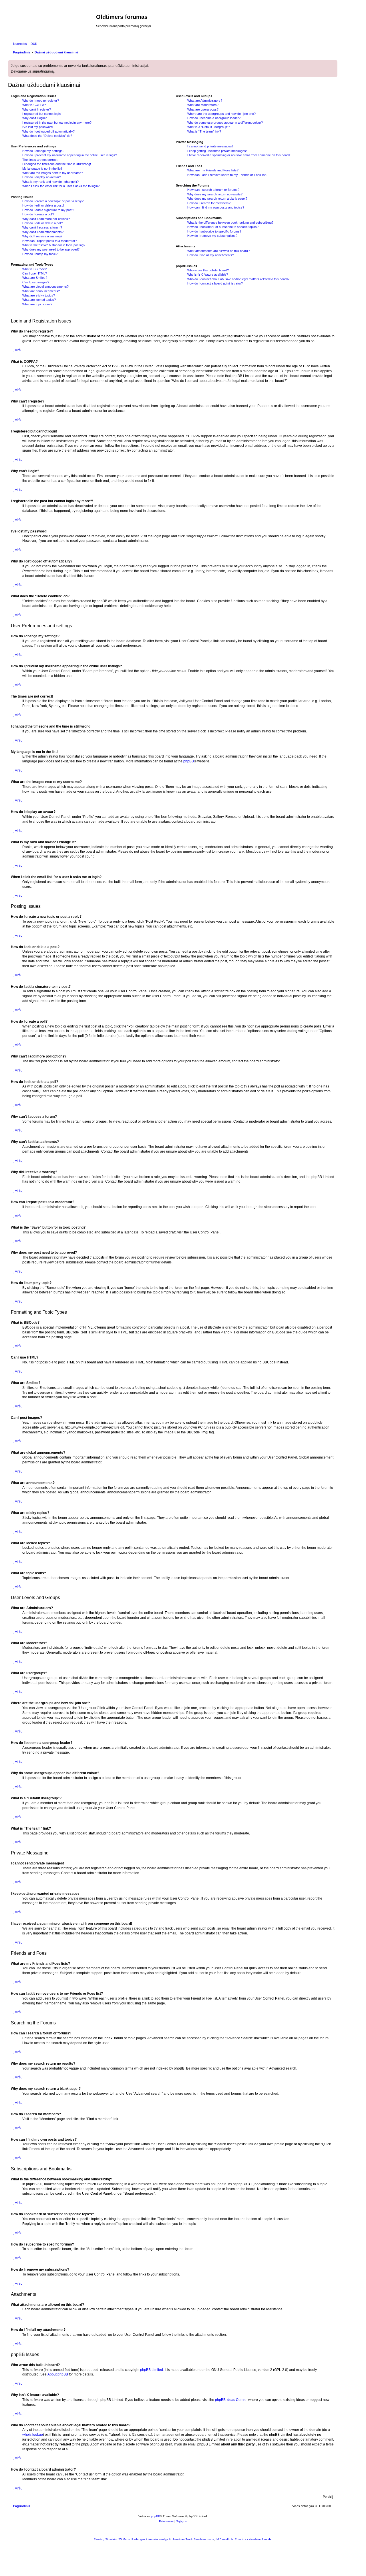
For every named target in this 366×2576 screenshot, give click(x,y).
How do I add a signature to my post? (48, 210)
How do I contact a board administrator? (215, 283)
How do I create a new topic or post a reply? (53, 201)
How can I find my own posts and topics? (216, 207)
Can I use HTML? (35, 273)
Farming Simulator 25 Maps (112, 2539)
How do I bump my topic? (40, 254)
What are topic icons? (37, 304)
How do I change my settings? (43, 151)
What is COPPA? (34, 105)
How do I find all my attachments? (211, 255)
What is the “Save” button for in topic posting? (54, 245)
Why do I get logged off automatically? (48, 131)
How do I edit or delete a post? (43, 205)
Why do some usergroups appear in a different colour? (225, 123)
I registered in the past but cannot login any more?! (57, 123)
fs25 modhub (224, 2539)
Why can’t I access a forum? (42, 227)
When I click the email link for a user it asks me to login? (61, 186)
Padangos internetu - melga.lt (151, 2539)
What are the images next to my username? (53, 173)
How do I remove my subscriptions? (212, 236)
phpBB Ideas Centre (231, 2400)
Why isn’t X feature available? (208, 275)
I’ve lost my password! (38, 127)
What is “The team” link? (204, 131)
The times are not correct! (40, 160)
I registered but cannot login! (42, 114)
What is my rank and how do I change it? (50, 182)
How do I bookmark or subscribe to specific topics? (223, 227)
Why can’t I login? (34, 118)
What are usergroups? (203, 109)
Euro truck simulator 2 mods (253, 2539)
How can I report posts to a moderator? (50, 241)
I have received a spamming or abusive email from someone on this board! (239, 155)
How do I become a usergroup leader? (214, 118)
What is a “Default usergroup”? (209, 127)
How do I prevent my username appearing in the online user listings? (70, 155)
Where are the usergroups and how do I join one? (221, 114)
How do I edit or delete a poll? (43, 223)
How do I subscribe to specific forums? (214, 231)
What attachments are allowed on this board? (218, 251)
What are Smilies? (35, 278)
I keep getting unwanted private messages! (217, 151)
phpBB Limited (152, 2370)
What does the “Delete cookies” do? (47, 136)
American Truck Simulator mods (193, 2539)
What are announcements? (41, 291)
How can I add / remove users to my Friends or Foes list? (227, 175)
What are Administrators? (205, 101)
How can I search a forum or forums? (213, 190)
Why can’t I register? (37, 109)
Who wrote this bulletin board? (208, 270)
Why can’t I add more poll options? (46, 219)
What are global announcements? (45, 287)
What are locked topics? (39, 300)
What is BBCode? (34, 269)
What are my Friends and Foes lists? (213, 170)
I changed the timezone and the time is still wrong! (57, 164)
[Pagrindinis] (53, 23)
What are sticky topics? (39, 295)
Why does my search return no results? (215, 194)
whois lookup (33, 2435)
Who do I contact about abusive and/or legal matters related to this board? (238, 279)
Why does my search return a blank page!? (217, 199)
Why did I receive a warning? (42, 236)
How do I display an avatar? (42, 177)
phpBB (189, 761)
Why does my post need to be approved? (51, 249)
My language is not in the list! (42, 169)
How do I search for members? (209, 203)
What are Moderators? (203, 105)
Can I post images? (36, 282)
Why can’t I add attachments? (43, 232)
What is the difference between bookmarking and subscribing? (230, 223)
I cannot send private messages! (210, 146)
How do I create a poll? (38, 214)
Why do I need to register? (41, 101)
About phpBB (58, 2374)
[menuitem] (33, 44)
